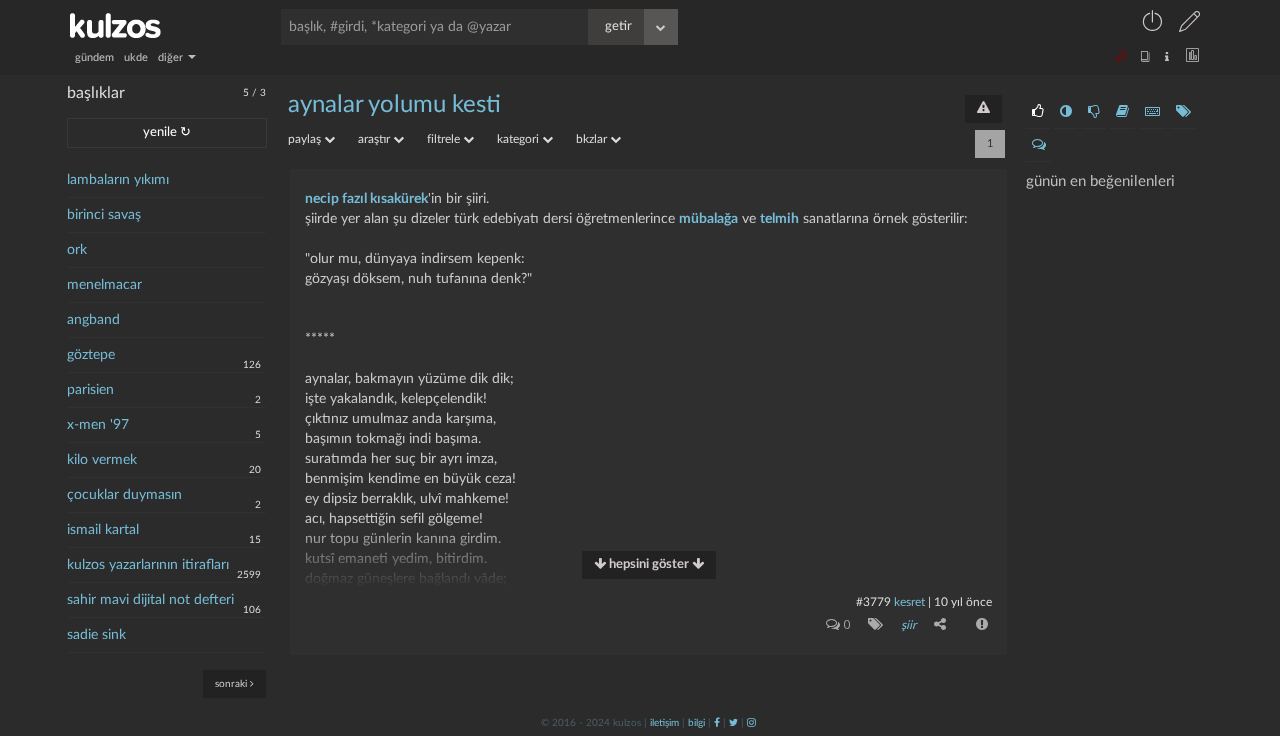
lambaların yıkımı (118, 180)
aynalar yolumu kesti (394, 105)
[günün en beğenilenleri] (1038, 112)
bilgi (696, 723)
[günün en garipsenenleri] (1066, 112)
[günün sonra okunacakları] (1122, 112)
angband (93, 320)
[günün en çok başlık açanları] (1183, 112)
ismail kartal (103, 530)
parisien (90, 390)
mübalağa (708, 219)
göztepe (91, 355)
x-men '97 (98, 425)
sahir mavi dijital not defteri (150, 600)
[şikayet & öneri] (983, 109)
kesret (909, 602)
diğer (172, 57)
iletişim (664, 723)
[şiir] (871, 624)
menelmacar (104, 285)
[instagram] (751, 723)
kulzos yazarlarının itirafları (148, 565)
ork (77, 250)
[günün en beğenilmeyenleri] (1094, 112)
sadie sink (96, 635)
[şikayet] (980, 624)
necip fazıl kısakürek (366, 199)
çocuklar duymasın (124, 495)
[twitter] (733, 723)
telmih (779, 219)
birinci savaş (104, 215)
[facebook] (717, 723)
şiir (908, 625)
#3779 (873, 602)
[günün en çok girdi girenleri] (1152, 112)
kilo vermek (102, 460)
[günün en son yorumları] (1039, 145)
